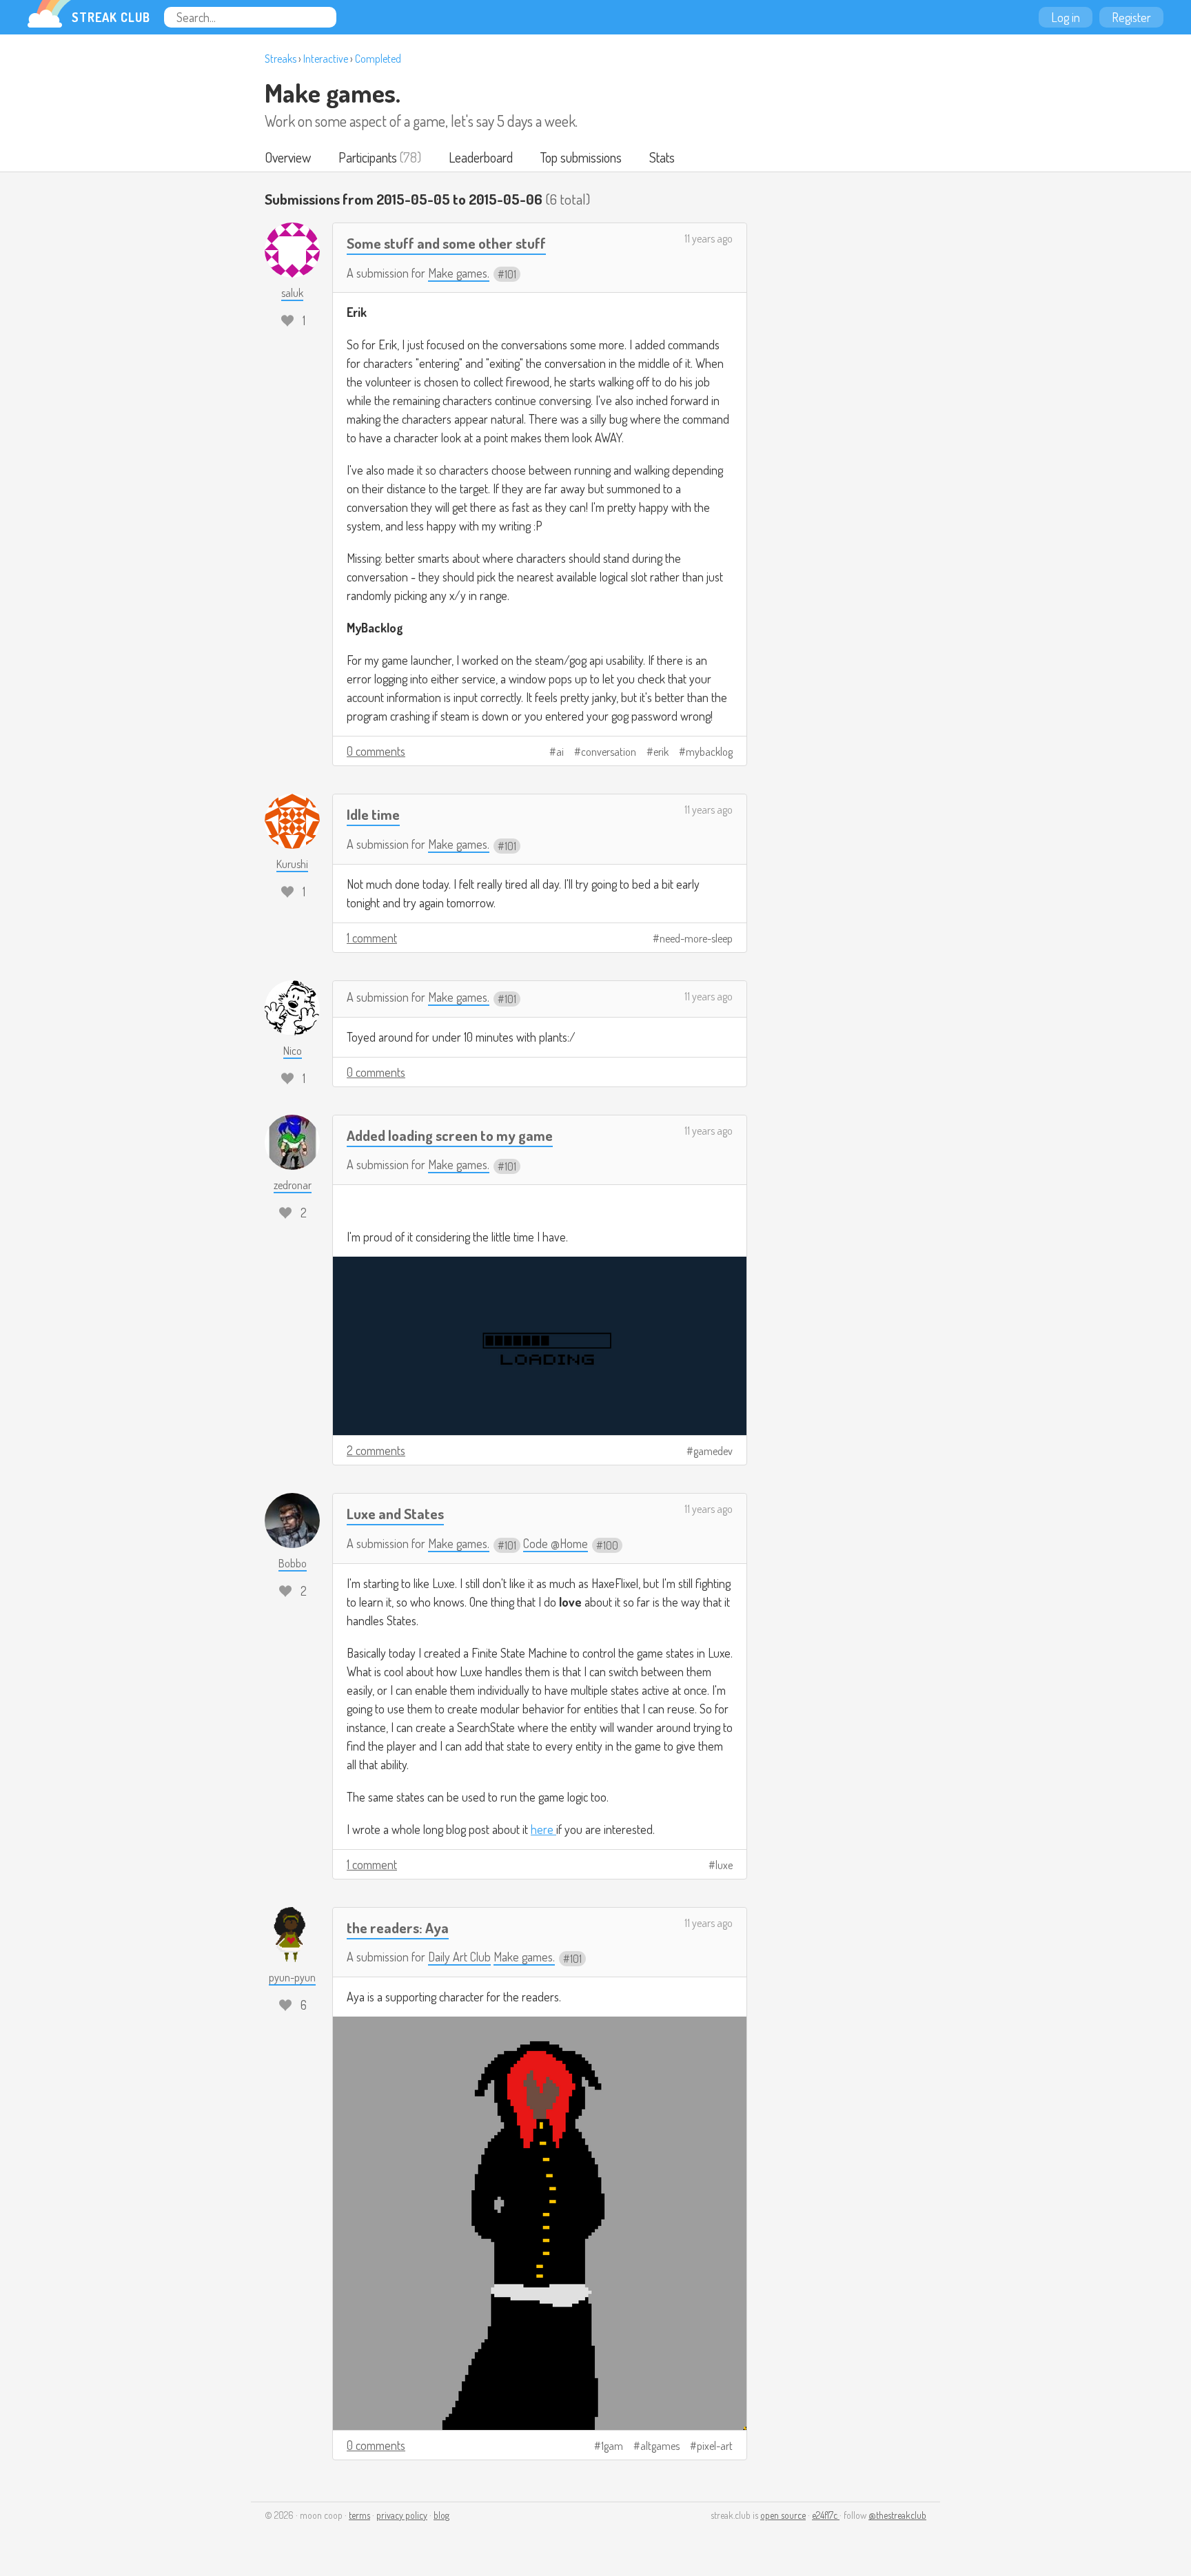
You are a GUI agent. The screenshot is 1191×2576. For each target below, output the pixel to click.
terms (359, 2515)
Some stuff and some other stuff (446, 243)
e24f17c (826, 2515)
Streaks (281, 59)
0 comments (376, 751)
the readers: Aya (398, 1927)
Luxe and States (395, 1513)
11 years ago (709, 238)
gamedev (713, 1451)
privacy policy (402, 2515)
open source (783, 2515)
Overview (288, 157)
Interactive (326, 59)
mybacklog (709, 752)
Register (1131, 17)
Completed (378, 59)
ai (560, 752)
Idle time (373, 814)
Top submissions (581, 157)
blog (441, 2515)
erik (661, 752)
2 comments (376, 1450)
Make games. (333, 92)
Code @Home (556, 1543)
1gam (612, 2446)
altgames (660, 2446)
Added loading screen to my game (450, 1135)
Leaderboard (481, 157)
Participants (368, 157)
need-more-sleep (696, 938)
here (543, 1829)
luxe (724, 1865)
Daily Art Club (459, 1957)
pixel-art (715, 2446)
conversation (609, 752)
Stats (662, 157)
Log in (1066, 17)
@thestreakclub (897, 2515)
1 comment (372, 938)
